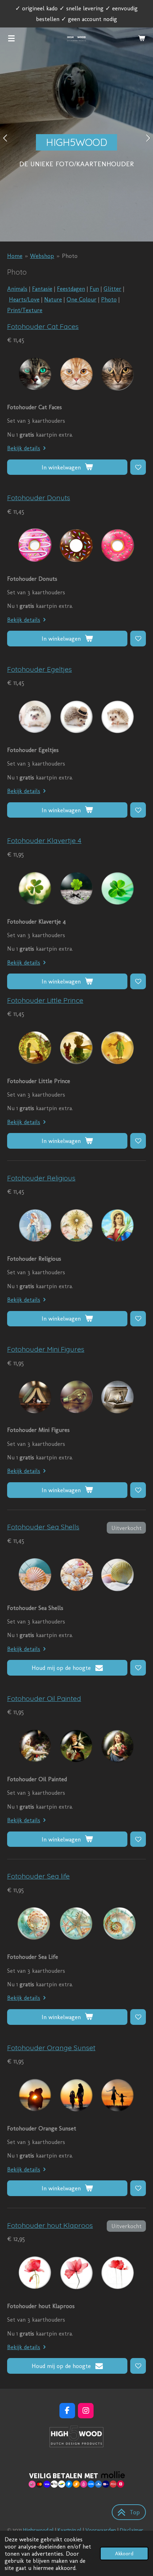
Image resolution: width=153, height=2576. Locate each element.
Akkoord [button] (124, 2554)
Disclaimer (132, 2530)
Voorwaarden (101, 2530)
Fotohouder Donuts (39, 498)
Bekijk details (24, 448)
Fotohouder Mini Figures (46, 1349)
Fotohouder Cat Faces (43, 326)
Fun (94, 289)
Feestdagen (71, 289)
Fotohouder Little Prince (45, 1000)
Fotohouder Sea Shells (43, 1527)
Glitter (112, 289)
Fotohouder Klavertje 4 (44, 840)
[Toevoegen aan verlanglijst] (138, 467)
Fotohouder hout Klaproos (50, 2225)
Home (15, 256)
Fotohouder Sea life (38, 1876)
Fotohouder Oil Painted (44, 1698)
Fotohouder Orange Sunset (51, 2048)
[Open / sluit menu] (11, 38)
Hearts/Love (24, 299)
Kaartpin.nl (70, 2530)
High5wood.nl (38, 2530)
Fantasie (42, 289)
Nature (53, 299)
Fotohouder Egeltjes (39, 669)
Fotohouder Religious (41, 1178)
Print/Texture (25, 310)
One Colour (81, 299)
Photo (70, 256)
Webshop (42, 256)
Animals (17, 289)
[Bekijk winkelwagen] (142, 38)
